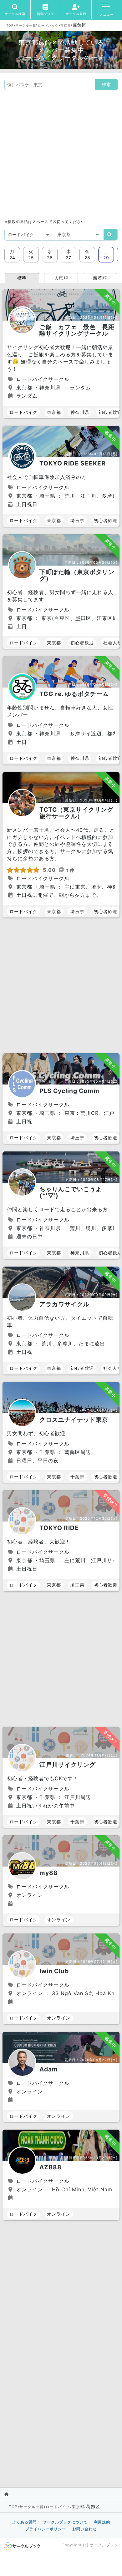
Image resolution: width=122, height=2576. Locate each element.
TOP (10, 25)
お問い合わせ (84, 2529)
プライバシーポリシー (46, 2529)
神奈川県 (80, 412)
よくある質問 (24, 2522)
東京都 (66, 25)
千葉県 (77, 1477)
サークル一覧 (26, 25)
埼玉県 (77, 520)
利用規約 (102, 2522)
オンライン (59, 1920)
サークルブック (104, 2545)
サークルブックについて (65, 2522)
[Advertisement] (61, 154)
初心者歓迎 (106, 520)
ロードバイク (48, 25)
